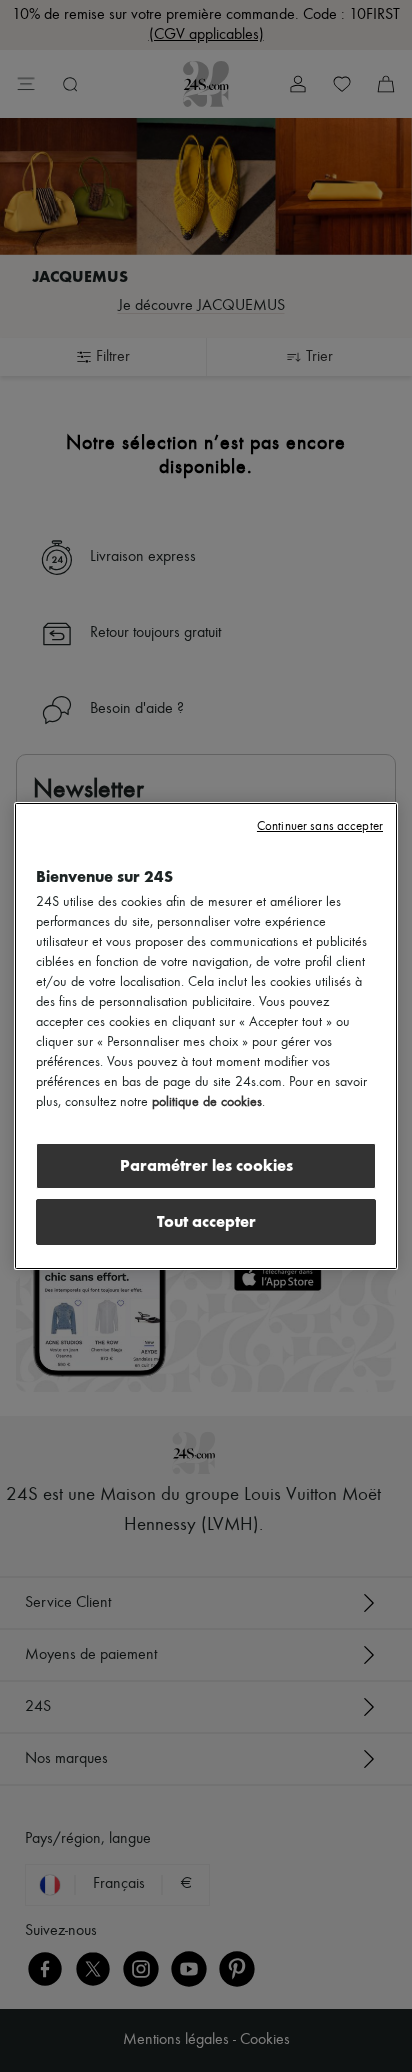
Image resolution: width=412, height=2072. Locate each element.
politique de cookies (207, 1102)
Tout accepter (206, 1221)
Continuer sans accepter (320, 826)
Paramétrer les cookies (206, 1165)
